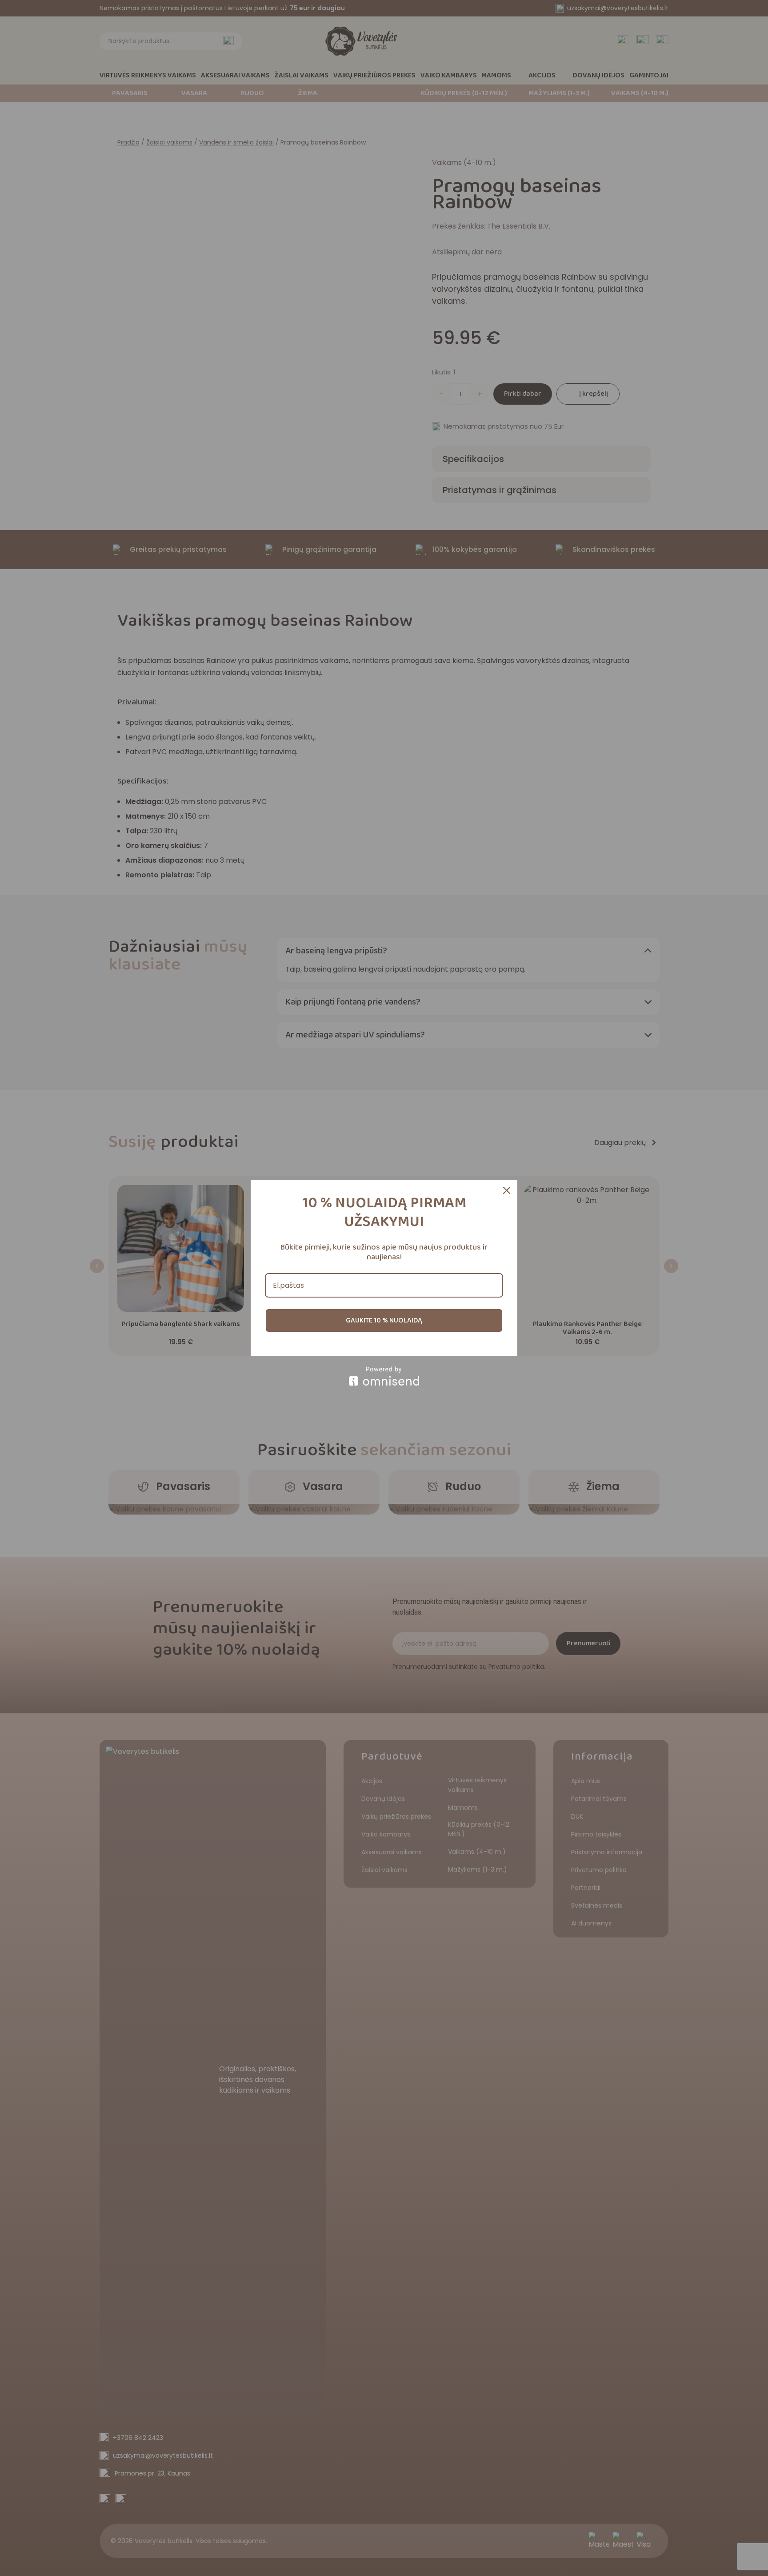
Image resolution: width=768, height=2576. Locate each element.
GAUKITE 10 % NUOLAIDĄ (384, 1320)
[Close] (507, 1190)
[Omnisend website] (384, 1376)
